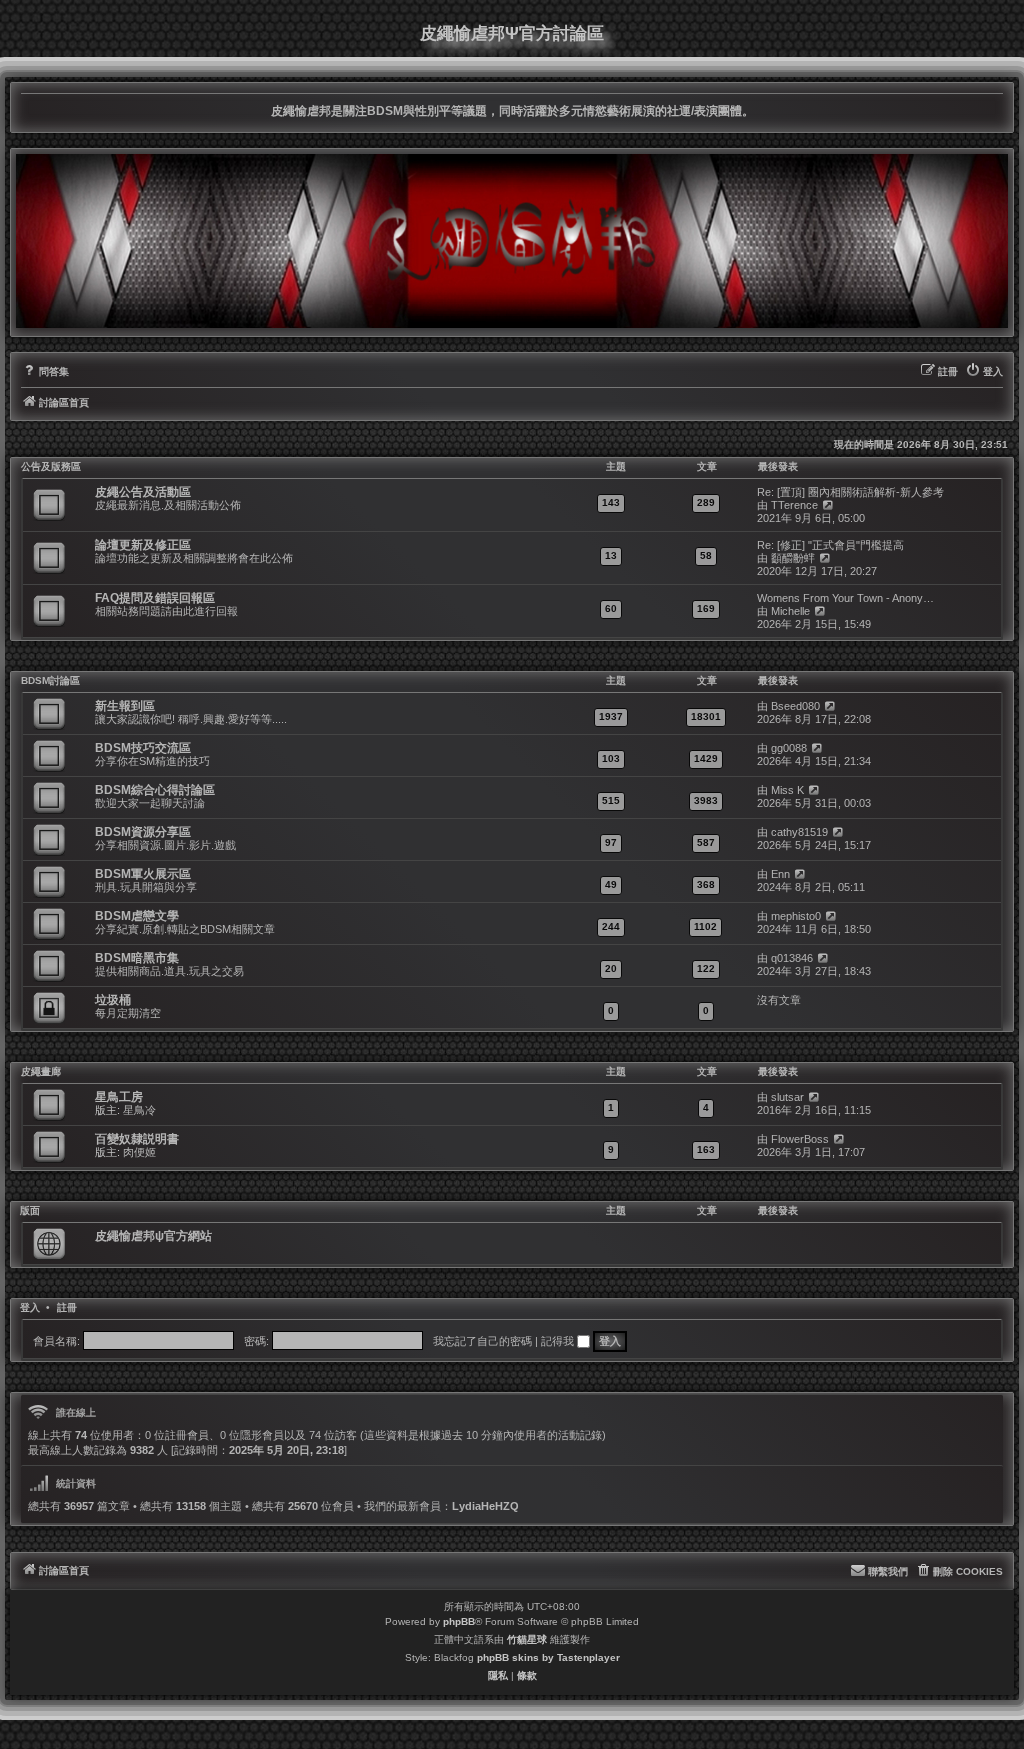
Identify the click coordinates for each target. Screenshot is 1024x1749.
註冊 (67, 1308)
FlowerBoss (800, 1139)
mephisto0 (796, 916)
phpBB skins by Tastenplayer (548, 1657)
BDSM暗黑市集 (137, 958)
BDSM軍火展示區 (143, 874)
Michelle (790, 611)
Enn (780, 874)
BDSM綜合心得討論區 (155, 790)
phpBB (459, 1621)
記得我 (559, 1341)
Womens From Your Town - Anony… (845, 598)
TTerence (794, 505)
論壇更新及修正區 (143, 545)
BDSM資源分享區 (143, 832)
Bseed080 (795, 706)
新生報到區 (125, 706)
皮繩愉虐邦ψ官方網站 (153, 1236)
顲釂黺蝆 (793, 558)
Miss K (787, 790)
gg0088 (789, 748)
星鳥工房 (119, 1097)
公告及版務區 (51, 466)
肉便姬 (139, 1152)
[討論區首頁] (512, 241)
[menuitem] (45, 372)
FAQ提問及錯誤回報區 (155, 598)
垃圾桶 (113, 1000)
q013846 (792, 958)
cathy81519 (799, 832)
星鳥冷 (139, 1110)
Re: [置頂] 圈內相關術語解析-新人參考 (850, 492)
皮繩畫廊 (41, 1071)
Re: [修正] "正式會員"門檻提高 (830, 545)
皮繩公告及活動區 (143, 492)
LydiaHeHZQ (485, 1506)
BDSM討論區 (50, 680)
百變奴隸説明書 (137, 1139)
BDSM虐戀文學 (137, 916)
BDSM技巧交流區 (143, 748)
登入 (30, 1308)
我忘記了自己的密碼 (482, 1341)
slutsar (787, 1097)
